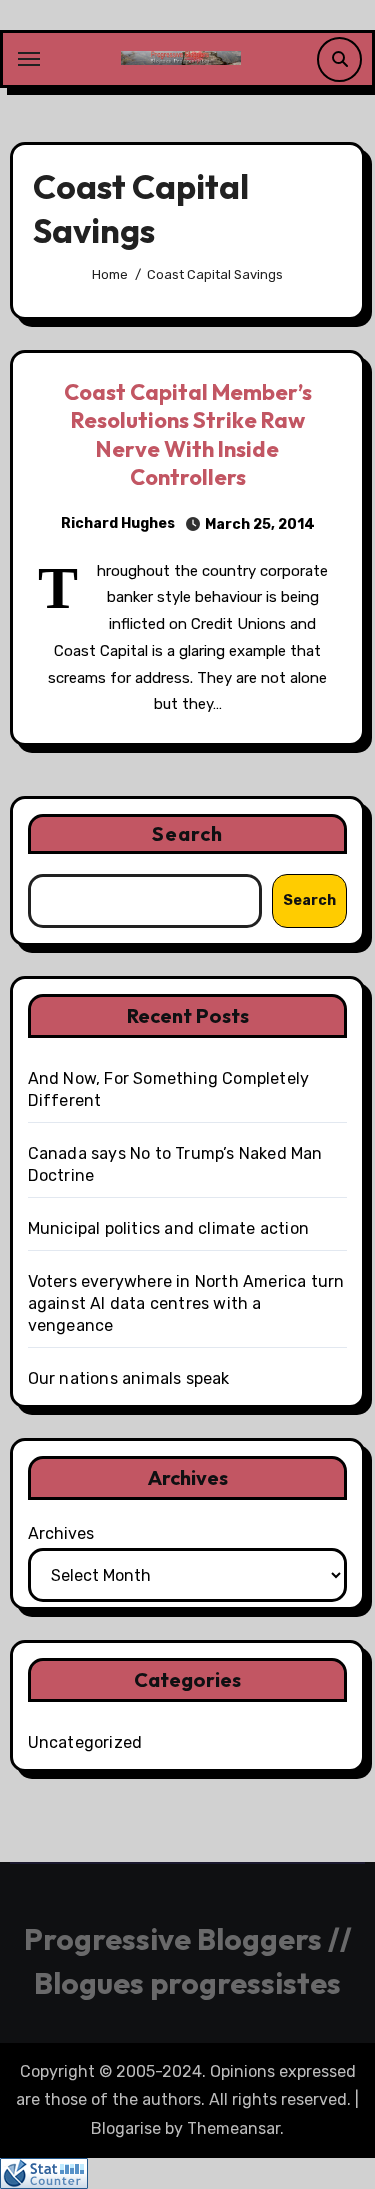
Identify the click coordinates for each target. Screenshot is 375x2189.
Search (188, 833)
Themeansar (233, 2128)
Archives (61, 1533)
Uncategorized (85, 1742)
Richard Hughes (118, 523)
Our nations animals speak (129, 1378)
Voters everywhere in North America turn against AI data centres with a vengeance (186, 1303)
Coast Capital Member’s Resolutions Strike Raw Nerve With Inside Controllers (188, 435)
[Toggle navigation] (29, 59)
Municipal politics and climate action (168, 1228)
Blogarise (126, 2128)
